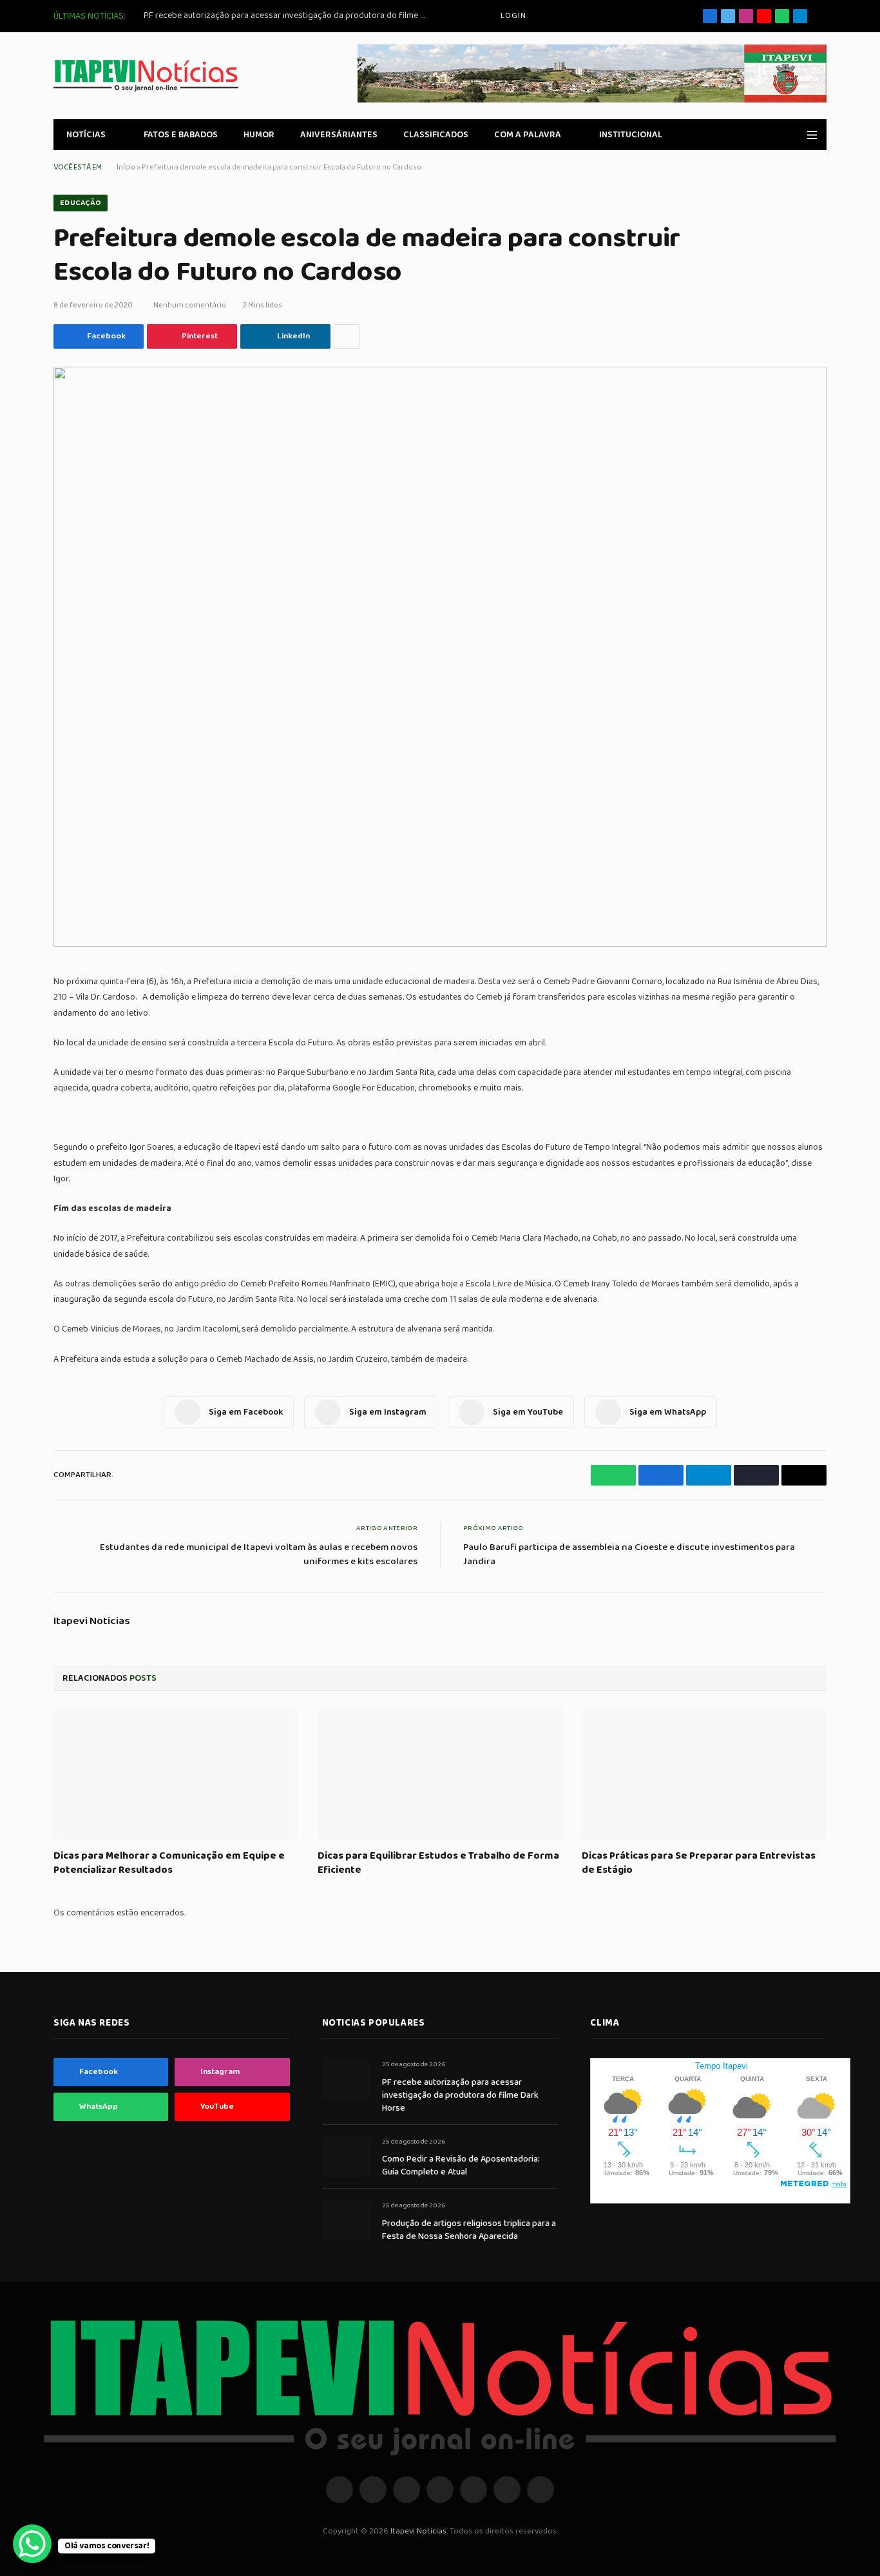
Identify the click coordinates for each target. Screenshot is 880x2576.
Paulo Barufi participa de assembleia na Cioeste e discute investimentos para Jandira (629, 1555)
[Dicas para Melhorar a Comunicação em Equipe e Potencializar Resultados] (176, 1774)
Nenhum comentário (190, 305)
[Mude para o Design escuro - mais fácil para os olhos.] (794, 135)
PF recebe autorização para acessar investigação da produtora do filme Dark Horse (289, 15)
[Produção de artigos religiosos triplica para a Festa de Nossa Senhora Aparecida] (346, 2220)
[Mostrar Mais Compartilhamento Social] (347, 336)
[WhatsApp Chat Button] (32, 2544)
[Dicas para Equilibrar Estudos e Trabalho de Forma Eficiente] (440, 1774)
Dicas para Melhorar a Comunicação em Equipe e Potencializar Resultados (169, 1863)
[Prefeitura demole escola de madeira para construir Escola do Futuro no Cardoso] (440, 657)
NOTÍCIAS (86, 135)
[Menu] (812, 135)
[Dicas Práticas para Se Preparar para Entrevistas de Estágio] (704, 1774)
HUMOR (259, 135)
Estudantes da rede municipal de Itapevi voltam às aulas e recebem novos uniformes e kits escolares (259, 1555)
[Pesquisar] (822, 16)
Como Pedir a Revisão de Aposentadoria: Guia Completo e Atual (461, 2165)
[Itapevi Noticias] (146, 76)
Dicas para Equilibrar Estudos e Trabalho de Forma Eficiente (438, 1863)
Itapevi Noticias (92, 1622)
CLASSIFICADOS (436, 135)
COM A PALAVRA (528, 135)
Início (126, 167)
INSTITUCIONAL (631, 135)
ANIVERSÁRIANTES (339, 135)
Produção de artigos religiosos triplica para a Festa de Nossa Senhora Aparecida (469, 2230)
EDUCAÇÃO (81, 203)
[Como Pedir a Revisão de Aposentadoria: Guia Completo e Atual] (346, 2156)
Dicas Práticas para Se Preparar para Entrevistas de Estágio (699, 1863)
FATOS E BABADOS (181, 135)
